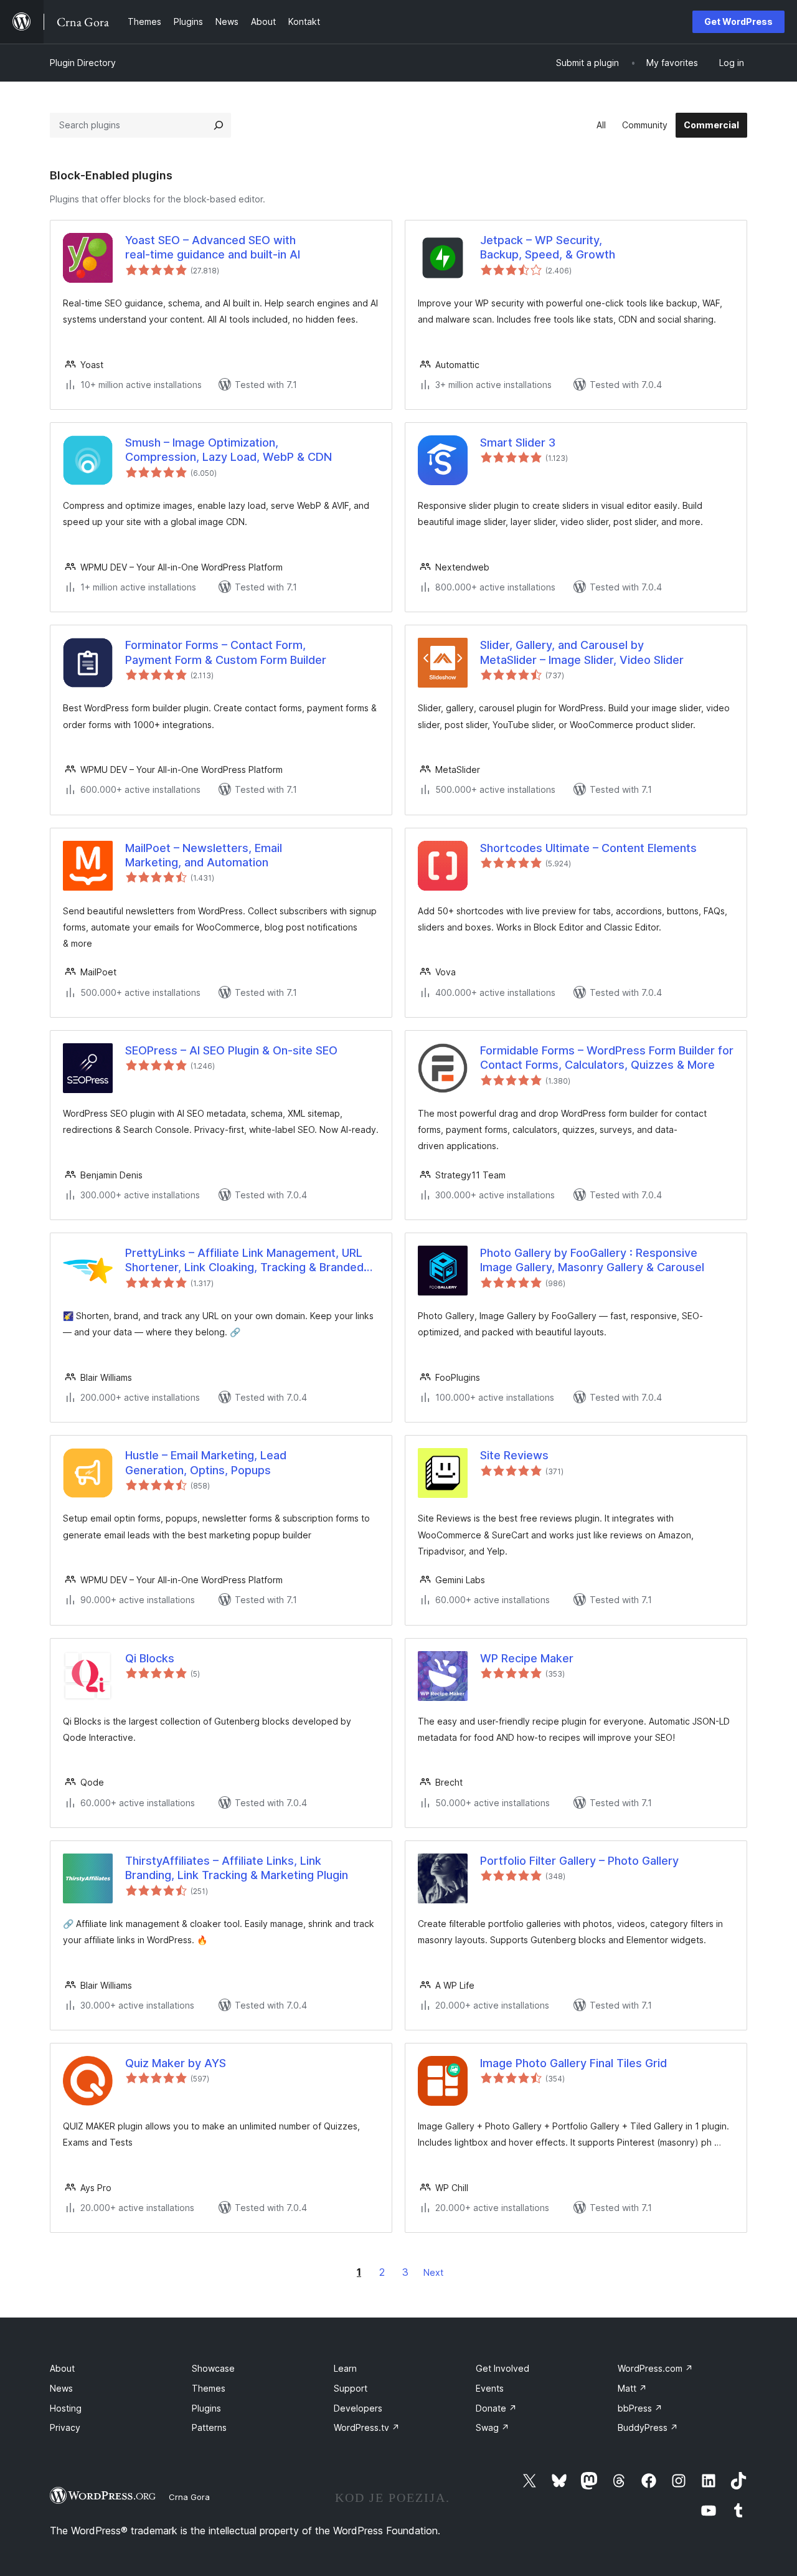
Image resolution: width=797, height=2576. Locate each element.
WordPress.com (655, 2368)
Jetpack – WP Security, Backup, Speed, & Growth (548, 247)
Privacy (65, 2427)
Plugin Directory (83, 63)
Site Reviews (514, 1455)
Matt (632, 2388)
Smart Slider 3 (518, 443)
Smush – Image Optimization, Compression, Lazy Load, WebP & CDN (229, 450)
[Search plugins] (219, 125)
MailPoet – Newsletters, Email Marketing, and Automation (204, 855)
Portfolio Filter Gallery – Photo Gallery (579, 1861)
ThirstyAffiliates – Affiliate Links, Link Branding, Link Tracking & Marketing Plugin (237, 1868)
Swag (493, 2427)
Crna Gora (189, 2497)
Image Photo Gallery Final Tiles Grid (573, 2063)
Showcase (213, 2368)
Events (490, 2388)
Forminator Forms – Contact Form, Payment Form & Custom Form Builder (226, 652)
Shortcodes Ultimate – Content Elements (588, 848)
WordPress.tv (367, 2427)
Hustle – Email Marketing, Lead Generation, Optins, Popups (206, 1462)
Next (433, 2272)
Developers (358, 2408)
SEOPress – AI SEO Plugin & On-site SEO (231, 1050)
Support (351, 2388)
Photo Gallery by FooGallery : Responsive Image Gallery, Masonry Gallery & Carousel (592, 1260)
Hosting (66, 2408)
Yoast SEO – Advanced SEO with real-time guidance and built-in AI (213, 247)
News (61, 2388)
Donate (496, 2408)
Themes (209, 2388)
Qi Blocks (150, 1658)
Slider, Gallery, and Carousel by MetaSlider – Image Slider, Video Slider (582, 652)
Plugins (206, 2408)
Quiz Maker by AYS (176, 2063)
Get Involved (502, 2368)
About (62, 2368)
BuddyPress (648, 2427)
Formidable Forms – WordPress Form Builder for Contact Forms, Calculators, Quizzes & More (607, 1058)
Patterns (209, 2427)
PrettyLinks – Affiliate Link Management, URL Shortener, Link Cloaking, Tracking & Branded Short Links (244, 1261)
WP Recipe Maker (527, 1658)
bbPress (640, 2408)
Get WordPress (738, 21)
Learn (345, 2368)
